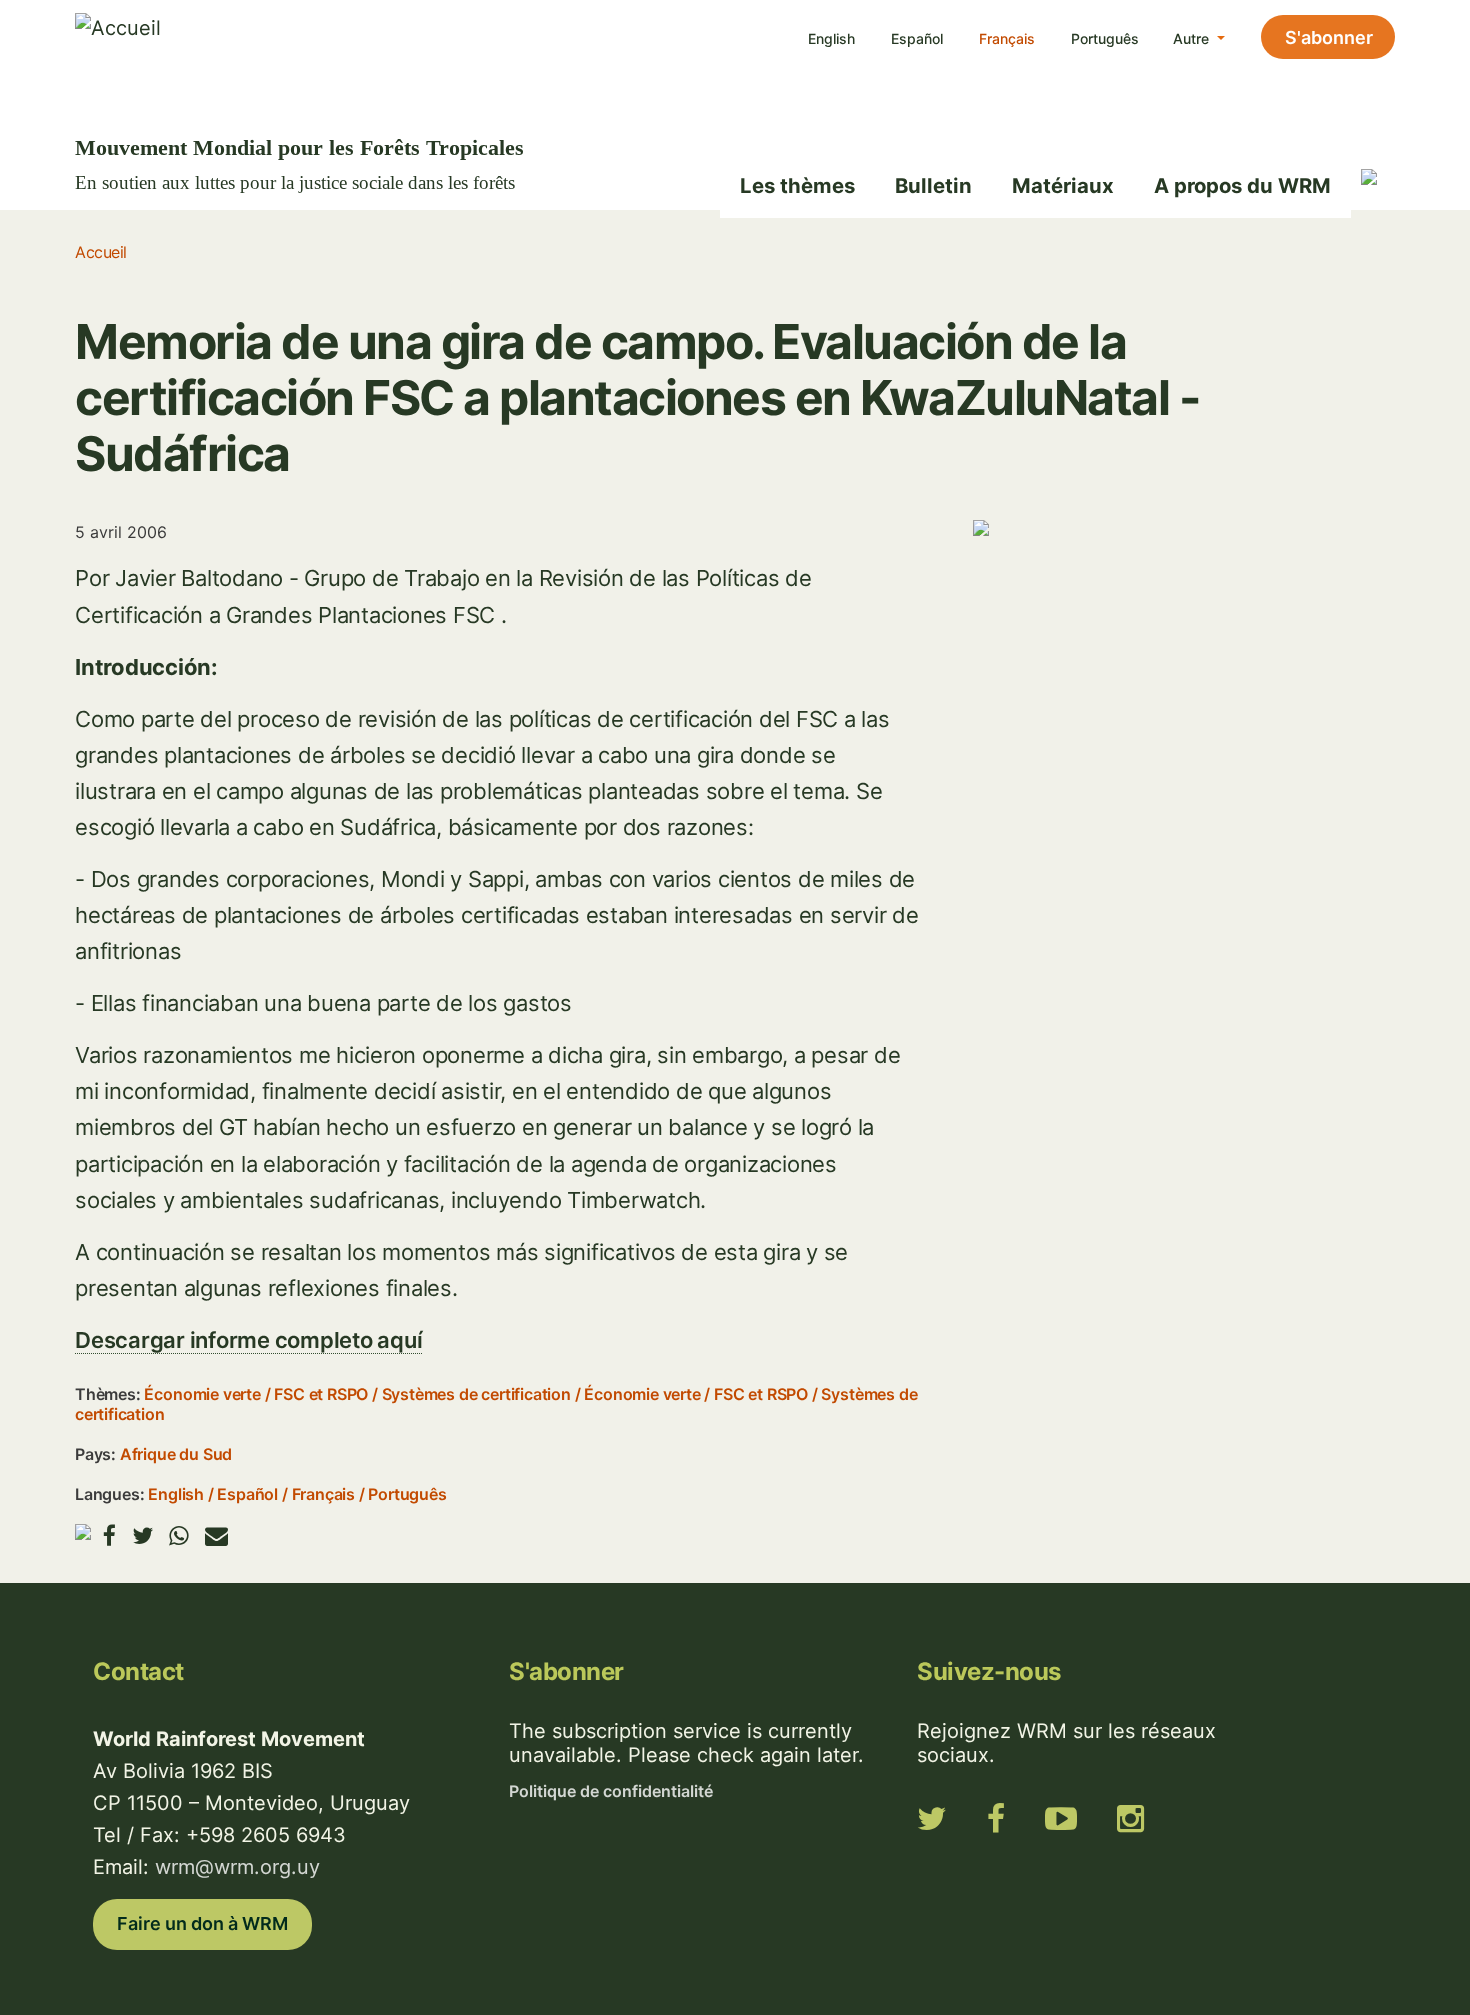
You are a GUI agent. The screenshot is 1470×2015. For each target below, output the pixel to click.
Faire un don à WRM (202, 1923)
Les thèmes (797, 185)
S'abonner (1329, 37)
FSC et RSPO (321, 1394)
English (831, 38)
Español (917, 38)
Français (1007, 38)
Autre (1193, 38)
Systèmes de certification (476, 1394)
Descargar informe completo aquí (248, 1340)
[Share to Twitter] (142, 1535)
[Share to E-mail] (216, 1535)
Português (1105, 38)
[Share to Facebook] (109, 1535)
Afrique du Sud (176, 1454)
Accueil (101, 252)
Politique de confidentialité (611, 1791)
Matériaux (1063, 185)
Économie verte (202, 1394)
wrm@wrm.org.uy (237, 1867)
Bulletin (933, 185)
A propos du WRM (1242, 185)
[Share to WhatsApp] (179, 1535)
